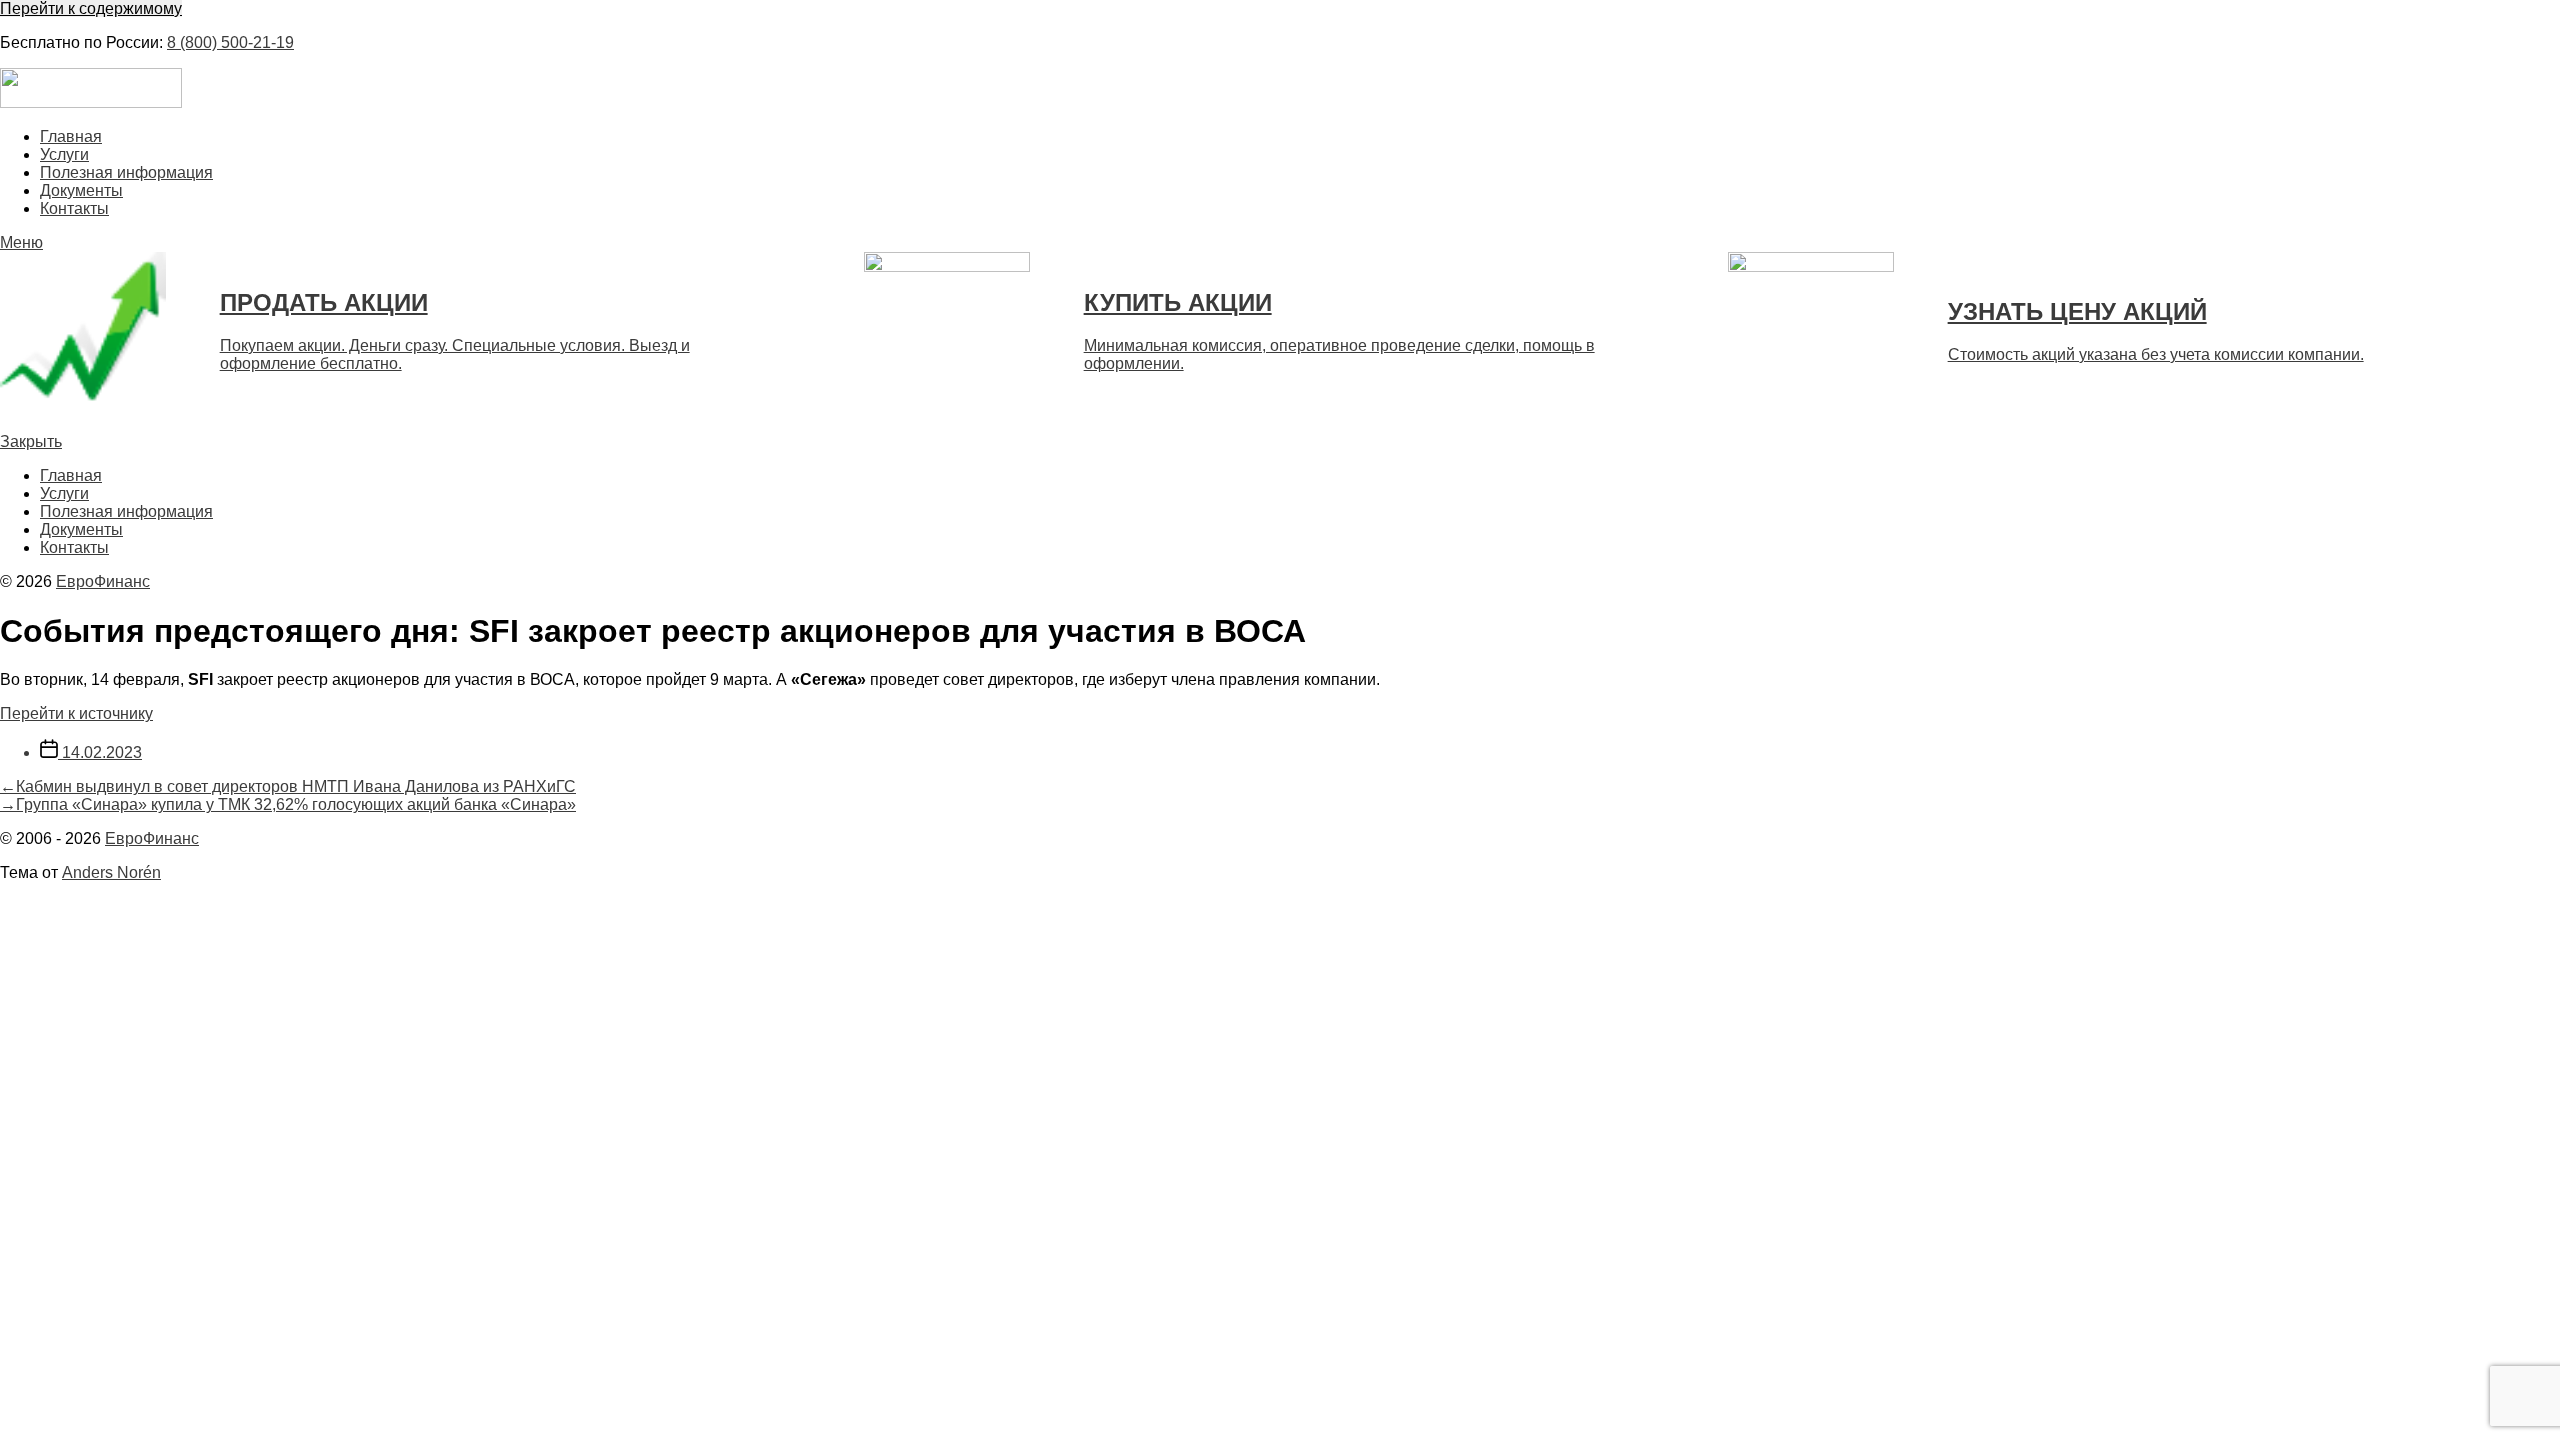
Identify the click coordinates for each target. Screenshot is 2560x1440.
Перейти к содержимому (91, 8)
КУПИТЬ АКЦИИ (1178, 302)
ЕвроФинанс (103, 581)
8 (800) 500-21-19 (230, 42)
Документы (81, 190)
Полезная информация (126, 172)
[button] (1280, 243)
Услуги (64, 154)
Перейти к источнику (76, 713)
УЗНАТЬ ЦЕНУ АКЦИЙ (2077, 311)
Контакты (74, 208)
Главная (71, 136)
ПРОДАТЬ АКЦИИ (324, 302)
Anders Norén (111, 872)
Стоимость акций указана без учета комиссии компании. (2156, 354)
